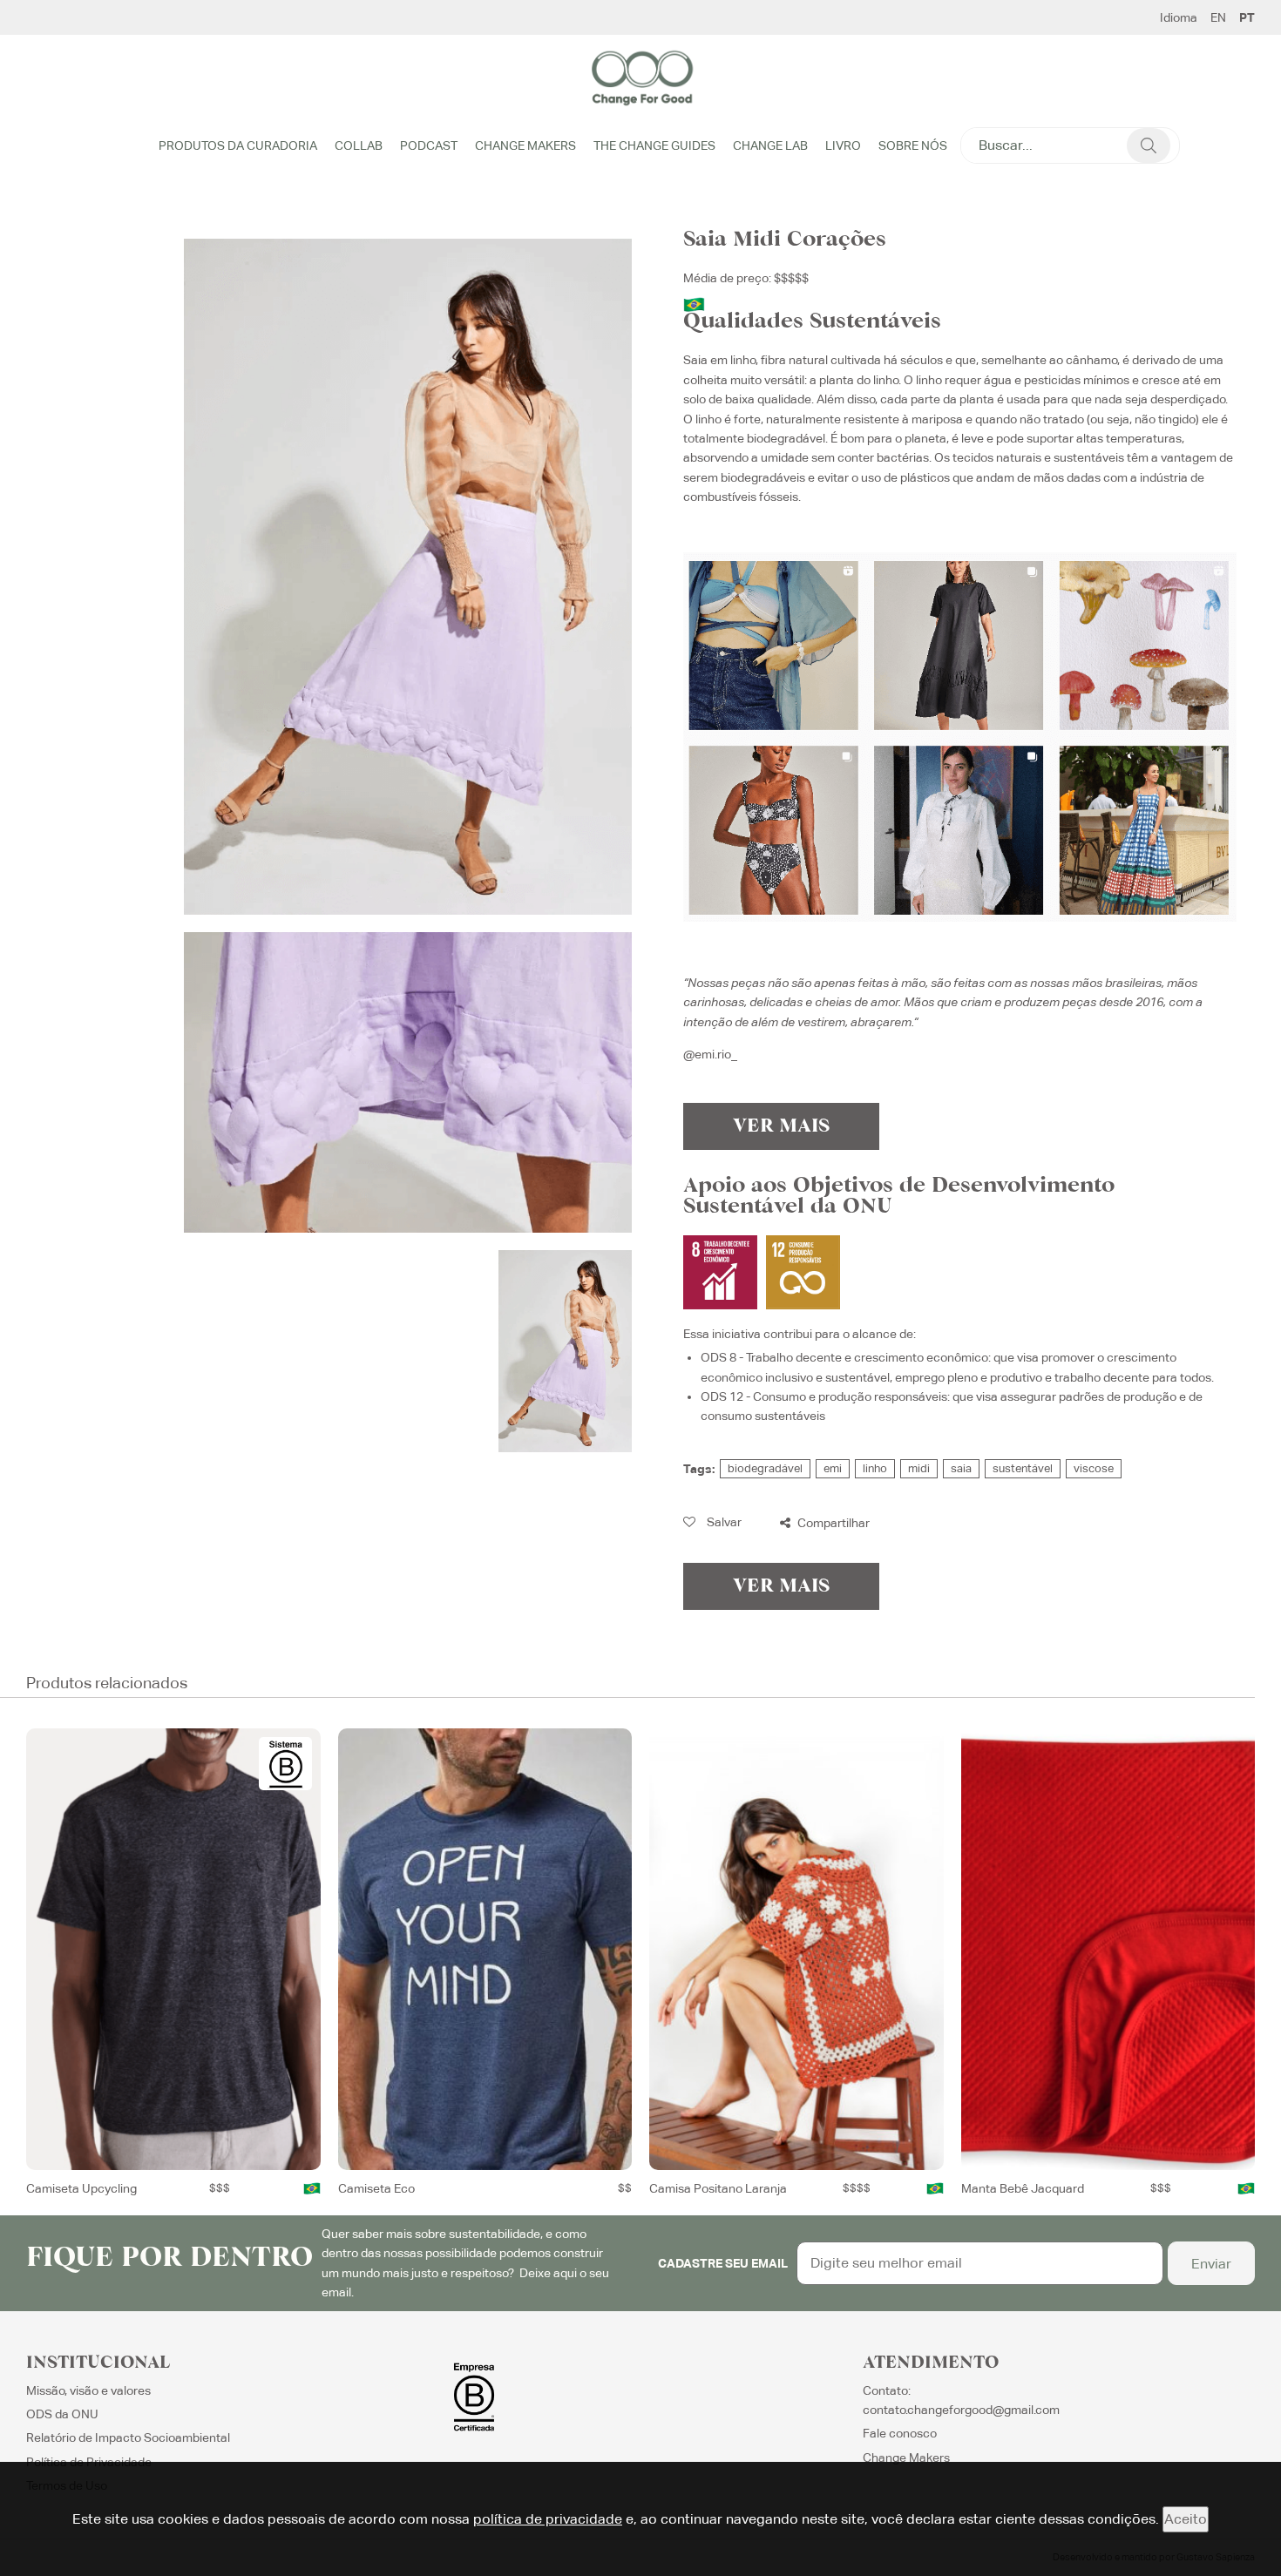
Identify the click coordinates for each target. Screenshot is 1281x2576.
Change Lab (770, 145)
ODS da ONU (62, 2414)
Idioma (1179, 17)
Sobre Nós (913, 145)
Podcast (429, 145)
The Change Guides (654, 145)
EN (1218, 17)
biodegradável (765, 1468)
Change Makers (525, 145)
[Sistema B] (285, 1764)
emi (833, 1468)
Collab (359, 145)
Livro (843, 145)
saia (961, 1468)
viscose (1094, 1468)
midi (919, 1468)
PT (1247, 17)
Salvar (723, 1522)
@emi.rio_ (710, 1054)
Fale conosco (900, 2433)
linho (875, 1468)
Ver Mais (781, 1126)
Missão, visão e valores (88, 2390)
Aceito (1186, 2519)
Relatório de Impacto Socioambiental (128, 2437)
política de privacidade (548, 2519)
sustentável (1023, 1468)
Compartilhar (832, 1523)
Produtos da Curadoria (238, 145)
